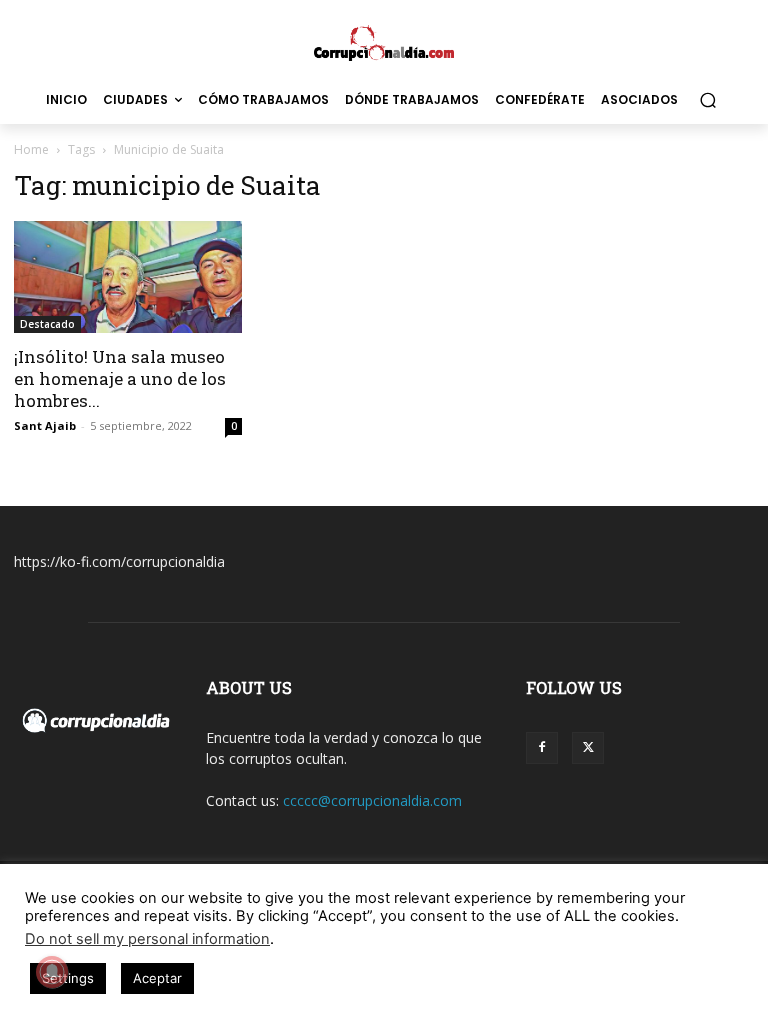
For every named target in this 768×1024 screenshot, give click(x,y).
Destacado (47, 324)
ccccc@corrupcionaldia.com (372, 800)
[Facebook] (542, 748)
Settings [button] (68, 978)
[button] (707, 100)
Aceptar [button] (157, 978)
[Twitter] (588, 748)
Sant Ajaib (45, 425)
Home (31, 149)
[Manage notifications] (52, 972)
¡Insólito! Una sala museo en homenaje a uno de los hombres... (120, 378)
